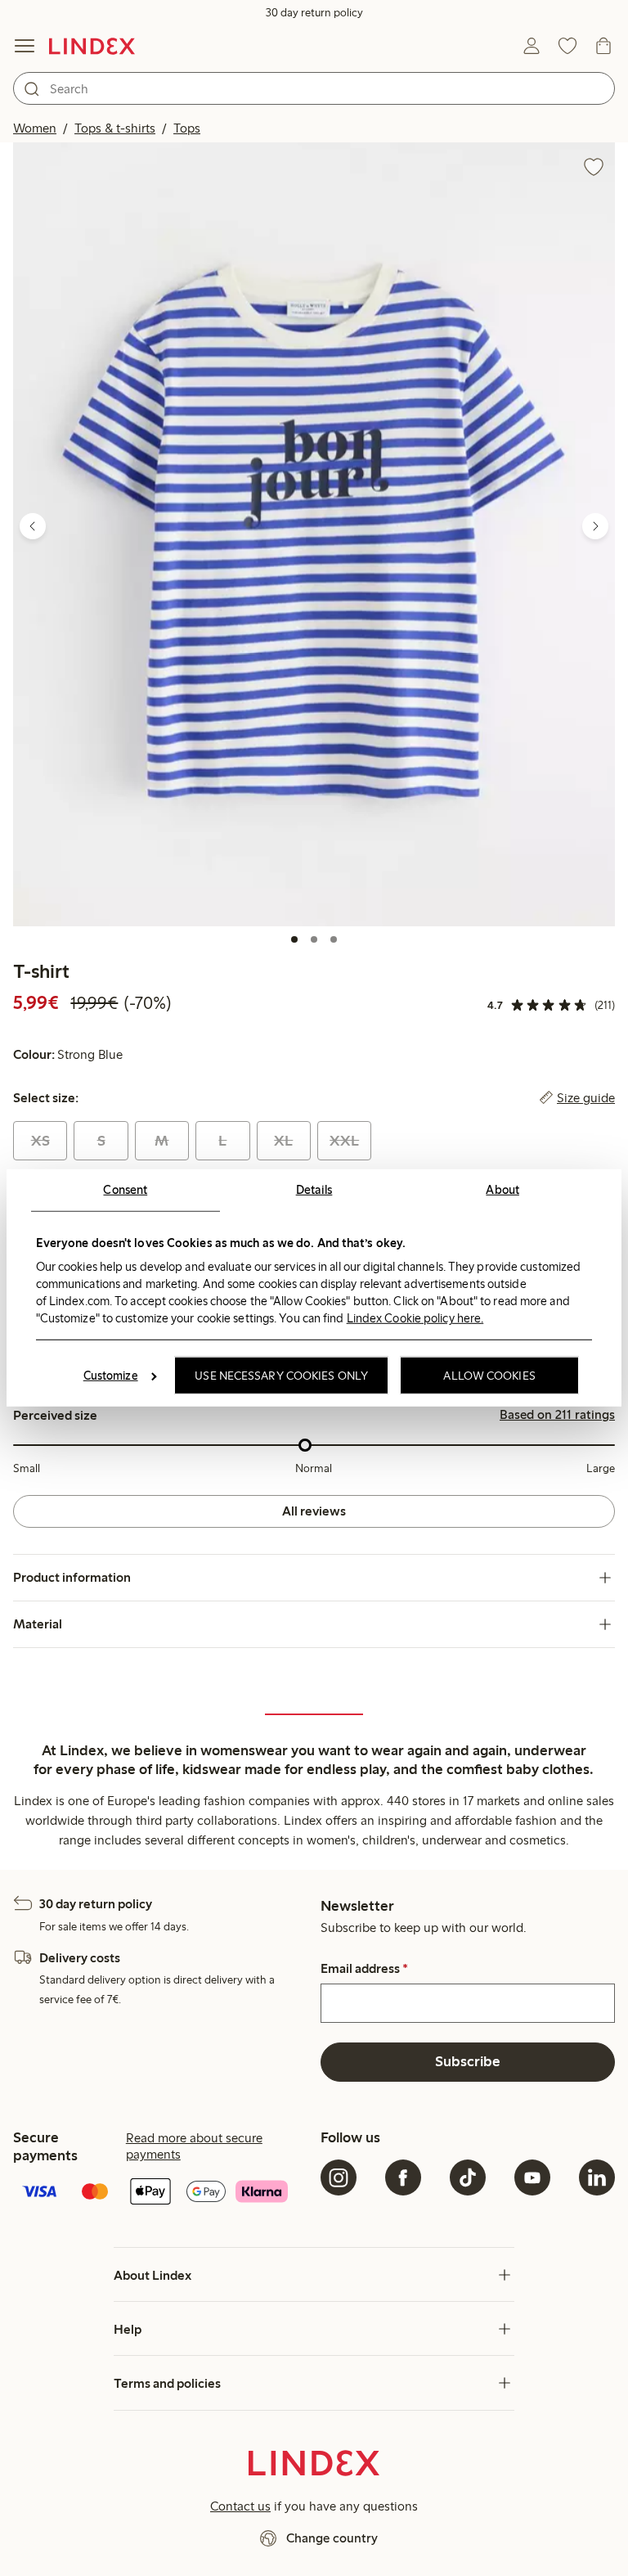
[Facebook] (403, 2177)
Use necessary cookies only (281, 1376)
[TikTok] (468, 2177)
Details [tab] (314, 1190)
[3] (334, 939)
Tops (187, 128)
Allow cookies (489, 1376)
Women (35, 128)
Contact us (240, 2506)
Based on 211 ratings (557, 1415)
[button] (314, 534)
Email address (364, 1969)
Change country (332, 2538)
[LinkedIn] (597, 2177)
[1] (294, 939)
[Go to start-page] (92, 46)
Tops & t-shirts (115, 128)
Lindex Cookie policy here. (415, 1317)
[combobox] (314, 88)
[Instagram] (339, 2177)
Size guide (586, 1098)
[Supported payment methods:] (160, 2193)
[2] (314, 939)
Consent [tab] (125, 1190)
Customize (111, 1376)
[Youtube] (532, 2177)
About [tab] (502, 1190)
